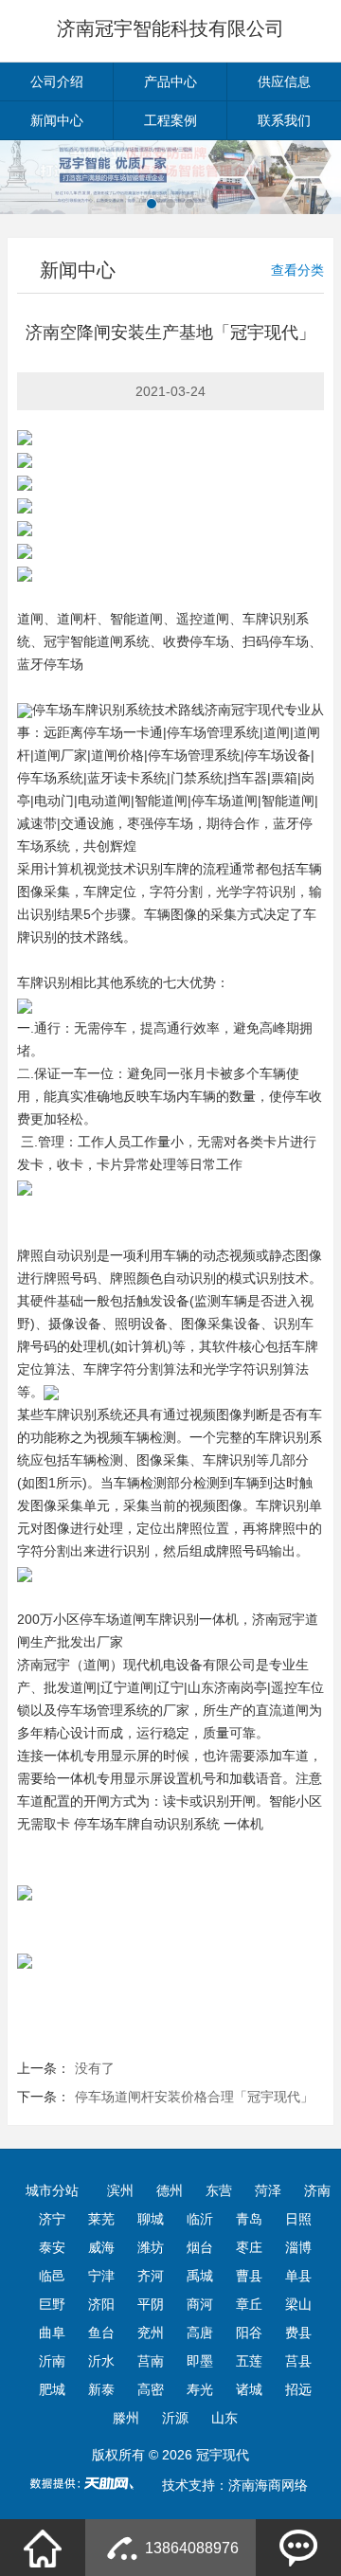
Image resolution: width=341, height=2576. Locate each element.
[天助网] (88, 2483)
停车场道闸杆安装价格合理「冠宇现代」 (194, 2097)
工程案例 (170, 120)
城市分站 (52, 2190)
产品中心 (170, 81)
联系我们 (284, 120)
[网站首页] (43, 2548)
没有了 (95, 2068)
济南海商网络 (268, 2485)
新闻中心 (57, 120)
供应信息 (284, 81)
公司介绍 (57, 81)
